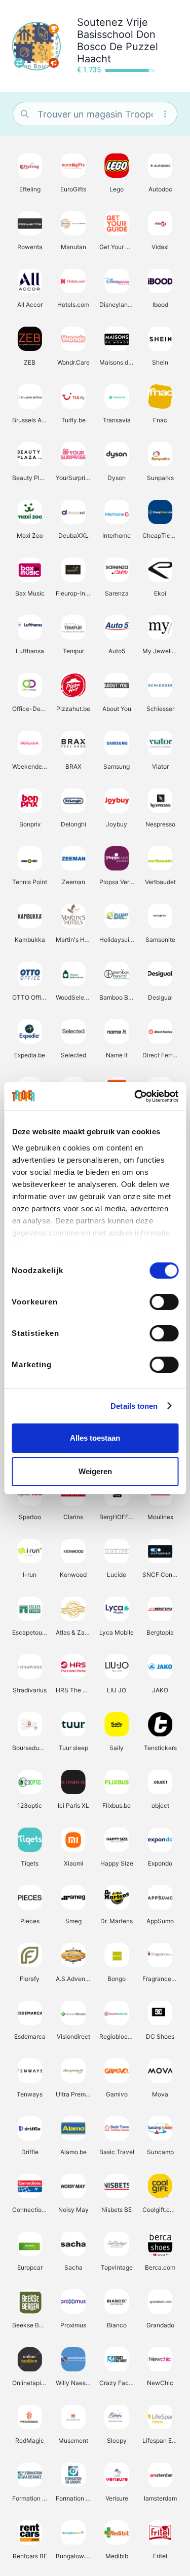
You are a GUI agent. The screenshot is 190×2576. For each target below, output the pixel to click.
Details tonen (134, 1406)
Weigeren (95, 1471)
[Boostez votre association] (54, 63)
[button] (30, 173)
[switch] (164, 1302)
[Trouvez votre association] (19, 63)
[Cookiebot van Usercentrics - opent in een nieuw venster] (135, 1096)
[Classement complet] (54, 29)
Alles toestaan (95, 1438)
